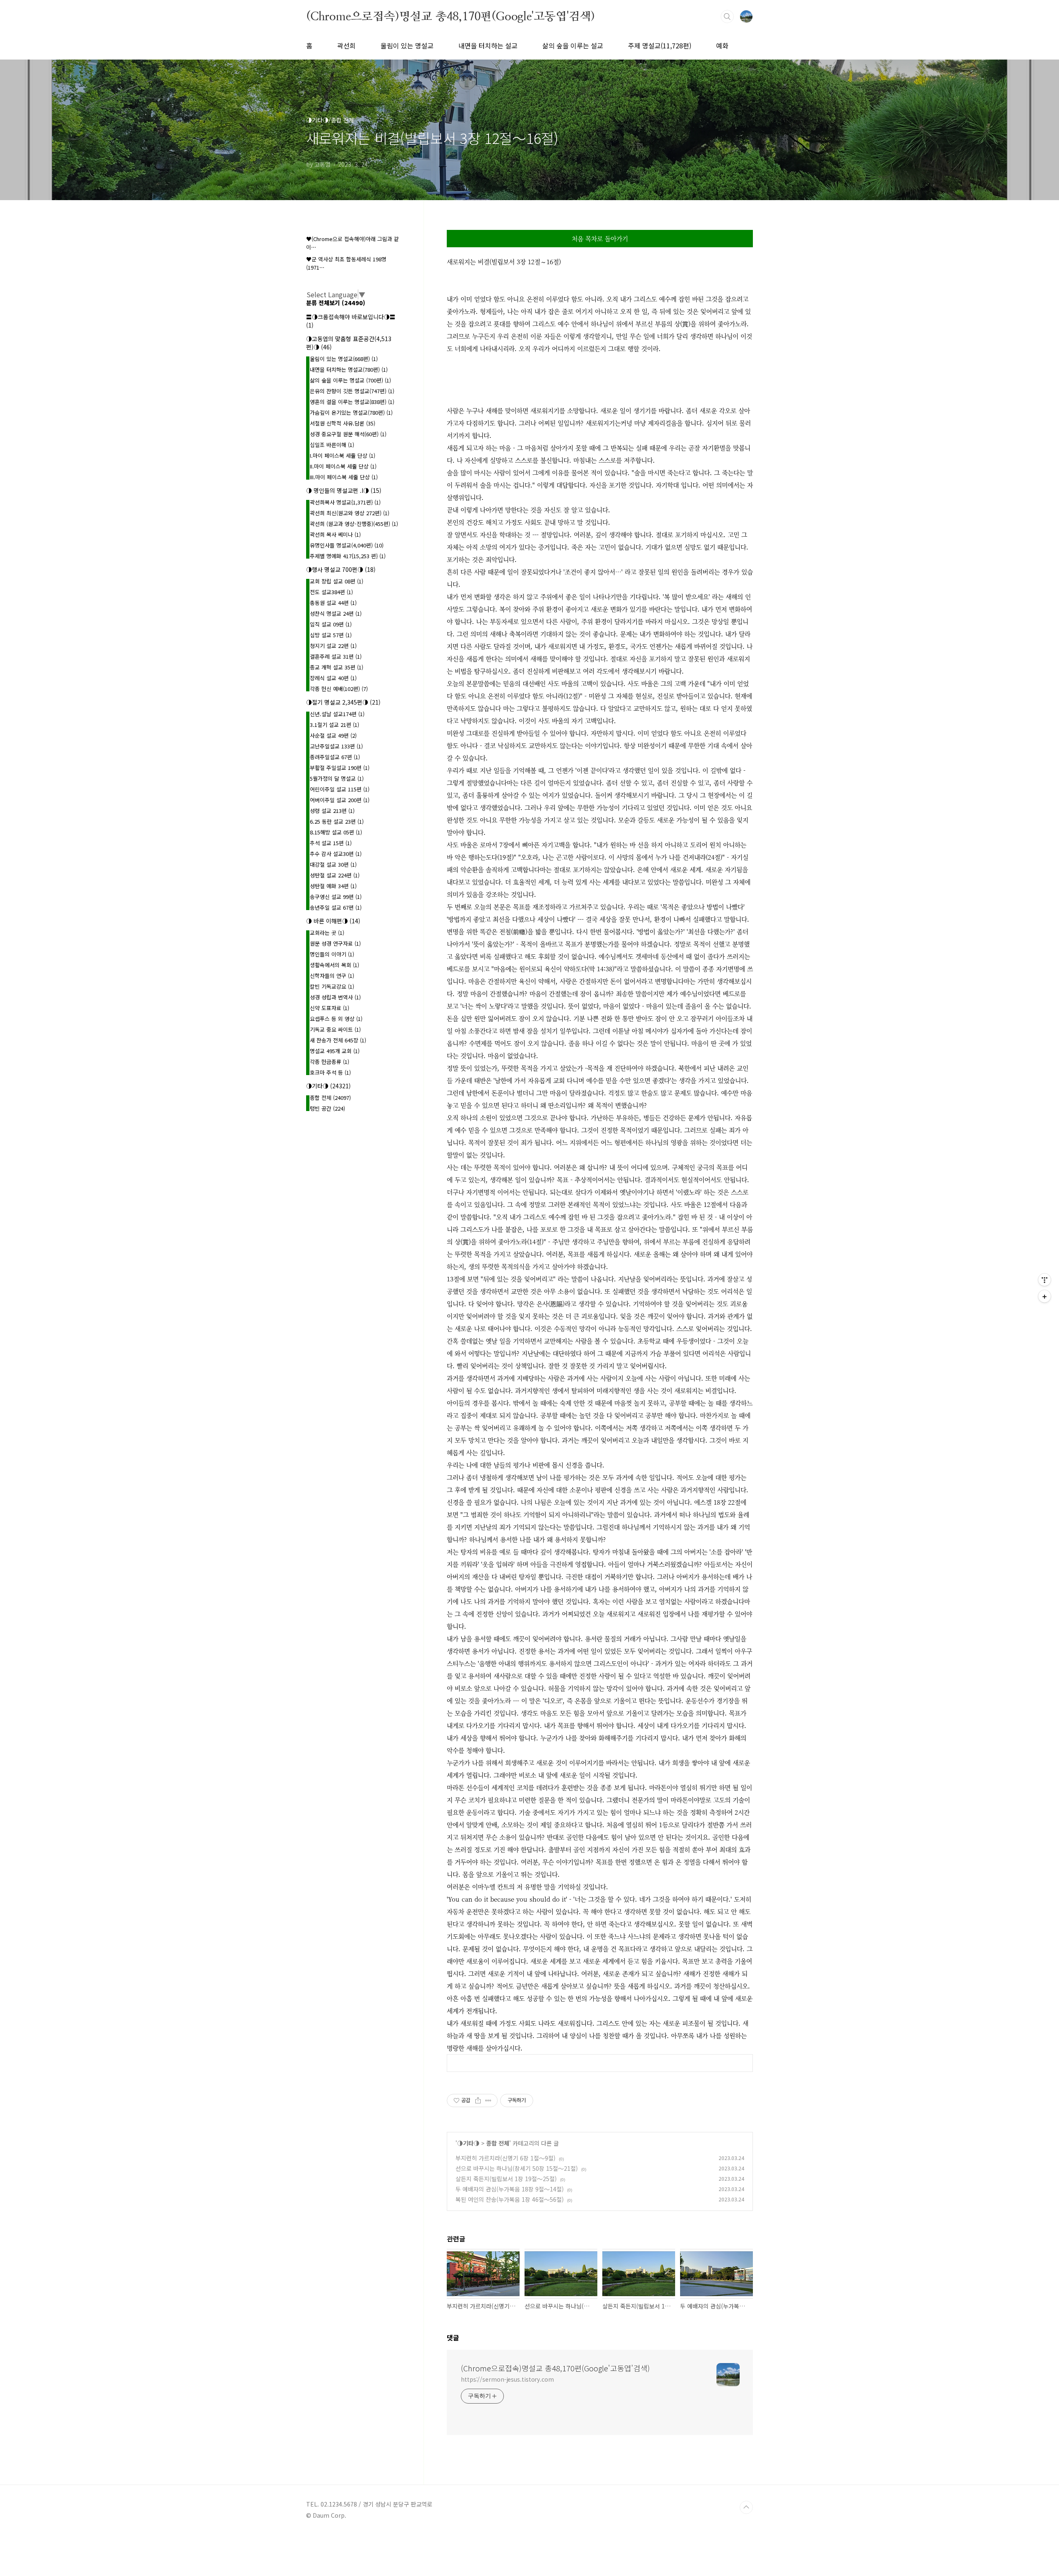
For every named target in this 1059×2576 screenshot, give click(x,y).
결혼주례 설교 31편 (336, 656)
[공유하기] (478, 2100)
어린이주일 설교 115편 (340, 789)
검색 (727, 17)
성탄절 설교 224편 (335, 875)
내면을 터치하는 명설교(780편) (349, 369)
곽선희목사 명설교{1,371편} (345, 502)
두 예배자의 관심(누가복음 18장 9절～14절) (510, 2189)
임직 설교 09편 (331, 624)
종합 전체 (498, 2143)
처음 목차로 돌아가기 (600, 238)
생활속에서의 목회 (334, 965)
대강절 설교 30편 (333, 864)
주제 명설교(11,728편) (660, 45)
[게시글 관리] (488, 2100)
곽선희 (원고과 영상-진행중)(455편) (354, 524)
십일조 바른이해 (332, 445)
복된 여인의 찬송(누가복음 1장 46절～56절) (510, 2199)
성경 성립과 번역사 (335, 997)
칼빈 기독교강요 (332, 986)
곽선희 (346, 45)
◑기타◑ (468, 2143)
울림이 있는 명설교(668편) (344, 359)
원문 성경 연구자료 (335, 943)
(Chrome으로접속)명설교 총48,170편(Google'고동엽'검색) (450, 16)
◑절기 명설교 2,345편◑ (343, 702)
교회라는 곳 (327, 933)
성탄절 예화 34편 (333, 886)
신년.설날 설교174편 (337, 714)
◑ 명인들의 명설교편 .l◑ (344, 490)
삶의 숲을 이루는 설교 (573, 45)
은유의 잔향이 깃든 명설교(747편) (352, 391)
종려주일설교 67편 (335, 757)
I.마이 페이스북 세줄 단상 (343, 455)
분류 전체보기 (336, 303)
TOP (746, 2507)
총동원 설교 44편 (333, 603)
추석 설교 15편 (331, 843)
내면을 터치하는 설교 (488, 45)
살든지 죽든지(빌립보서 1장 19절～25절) (506, 2179)
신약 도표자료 (329, 1008)
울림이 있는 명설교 (407, 45)
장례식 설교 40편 (333, 678)
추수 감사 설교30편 (336, 854)
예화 (722, 45)
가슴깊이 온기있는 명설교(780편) (351, 412)
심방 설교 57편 (331, 635)
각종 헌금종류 (329, 1062)
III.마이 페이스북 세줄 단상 (344, 477)
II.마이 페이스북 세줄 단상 (343, 466)
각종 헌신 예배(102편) (339, 689)
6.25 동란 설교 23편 (337, 821)
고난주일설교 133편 (336, 746)
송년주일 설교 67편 (336, 907)
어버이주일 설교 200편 (340, 800)
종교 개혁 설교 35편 (337, 667)
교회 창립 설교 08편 (337, 581)
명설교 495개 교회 (335, 1051)
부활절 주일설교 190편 (340, 768)
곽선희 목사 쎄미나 (335, 534)
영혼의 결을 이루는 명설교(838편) (352, 402)
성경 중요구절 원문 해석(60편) (348, 434)
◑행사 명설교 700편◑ (341, 569)
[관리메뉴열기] (1045, 1280)
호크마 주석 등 (330, 1072)
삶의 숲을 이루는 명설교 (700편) (350, 380)
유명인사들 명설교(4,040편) (347, 545)
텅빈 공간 (327, 1108)
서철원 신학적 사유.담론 (343, 423)
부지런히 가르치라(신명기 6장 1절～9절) (506, 2158)
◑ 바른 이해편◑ (333, 921)
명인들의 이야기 (332, 954)
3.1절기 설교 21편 (334, 725)
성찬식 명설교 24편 (336, 613)
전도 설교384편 (331, 592)
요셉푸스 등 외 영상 (336, 1019)
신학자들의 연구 (332, 976)
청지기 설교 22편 (333, 646)
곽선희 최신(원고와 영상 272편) (350, 513)
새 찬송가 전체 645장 (338, 1040)
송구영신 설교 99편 (336, 897)
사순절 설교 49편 (333, 735)
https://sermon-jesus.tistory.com (507, 2379)
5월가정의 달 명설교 (337, 778)
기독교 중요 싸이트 (335, 1029)
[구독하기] (1045, 1296)
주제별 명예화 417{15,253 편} (348, 556)
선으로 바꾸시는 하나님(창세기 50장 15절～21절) (517, 2168)
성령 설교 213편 (332, 811)
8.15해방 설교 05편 (336, 832)
